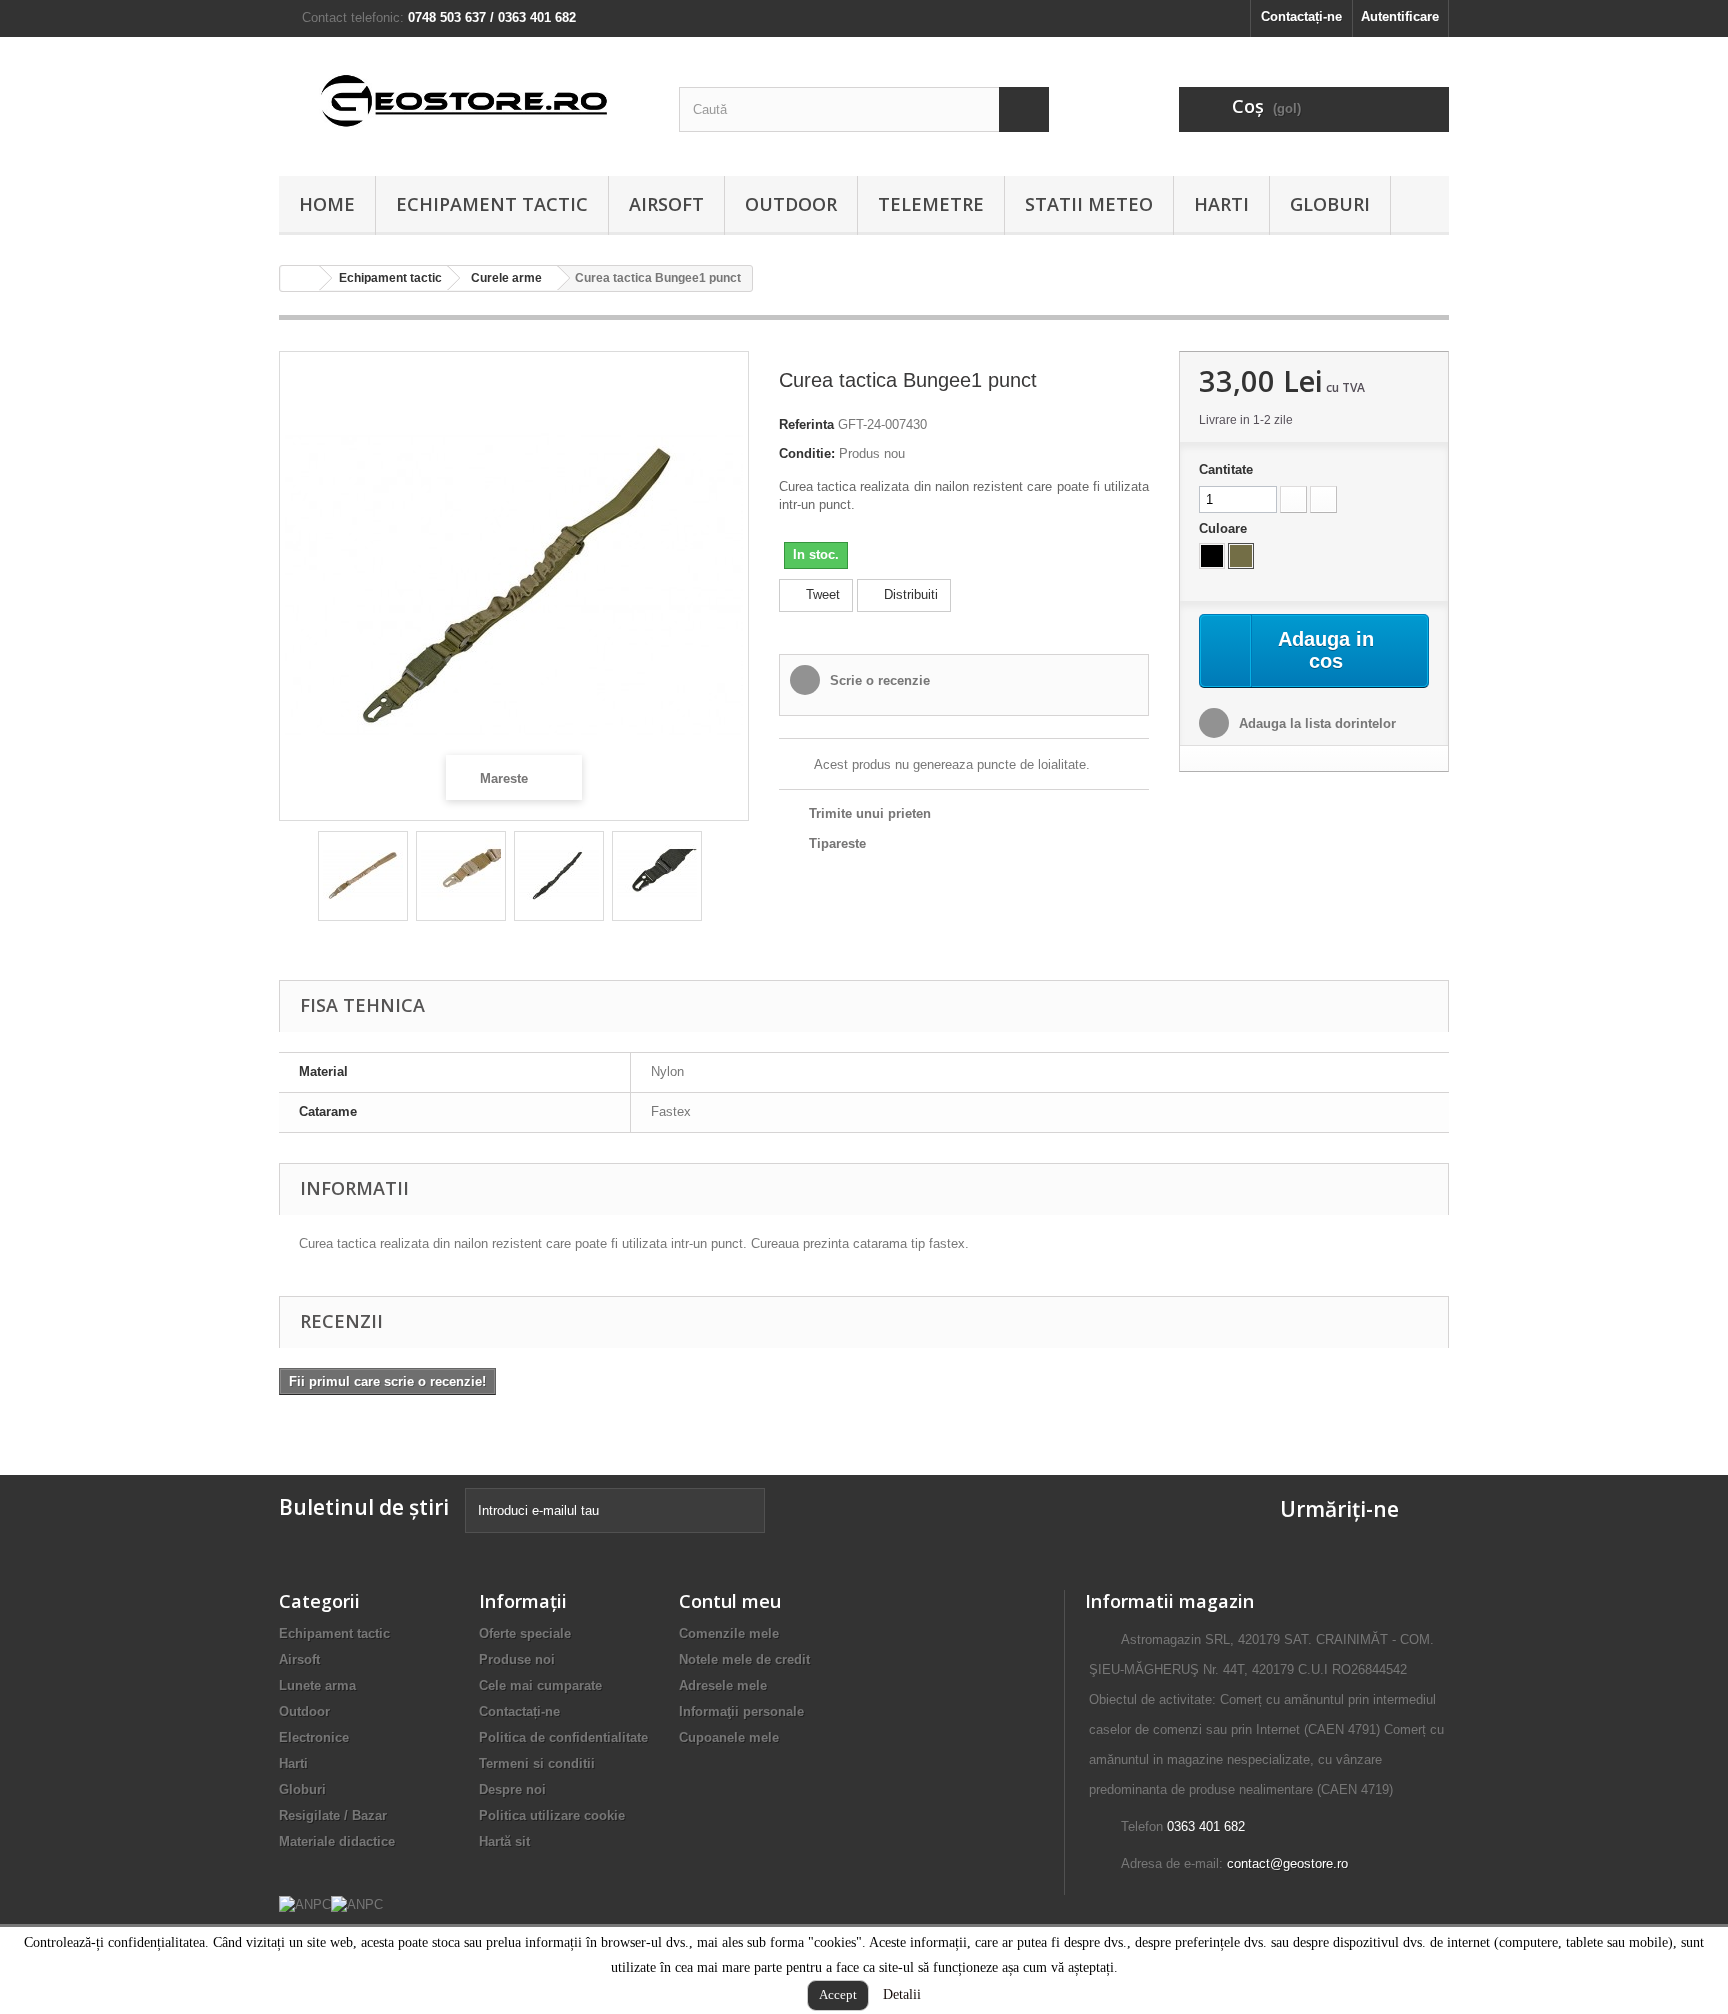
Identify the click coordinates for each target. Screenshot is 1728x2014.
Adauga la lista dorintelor (1315, 723)
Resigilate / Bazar (333, 1815)
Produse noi (517, 1659)
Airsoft (666, 204)
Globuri (1330, 204)
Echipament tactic (492, 204)
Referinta (806, 424)
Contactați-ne (1301, 16)
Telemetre (931, 204)
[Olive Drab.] (1241, 556)
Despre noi (512, 1789)
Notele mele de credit (744, 1659)
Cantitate (1226, 469)
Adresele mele (723, 1685)
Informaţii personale (741, 1711)
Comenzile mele (729, 1633)
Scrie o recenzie (878, 680)
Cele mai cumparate (540, 1685)
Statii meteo (1089, 204)
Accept (838, 1994)
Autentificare (1400, 16)
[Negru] (1212, 556)
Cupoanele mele (729, 1737)
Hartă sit (504, 1841)
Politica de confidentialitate (563, 1737)
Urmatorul (720, 879)
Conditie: (807, 453)
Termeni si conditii (537, 1763)
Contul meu (730, 1601)
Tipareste (837, 843)
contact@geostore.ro (1287, 1863)
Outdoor (791, 204)
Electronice (314, 1737)
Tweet (821, 594)
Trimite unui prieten (870, 813)
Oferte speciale (525, 1633)
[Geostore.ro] (464, 101)
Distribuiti (909, 594)
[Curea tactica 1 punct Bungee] (363, 876)
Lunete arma (317, 1685)
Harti (1221, 204)
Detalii (902, 1994)
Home (327, 204)
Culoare (1225, 528)
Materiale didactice (337, 1841)
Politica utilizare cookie (552, 1815)
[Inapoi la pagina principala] (300, 278)
